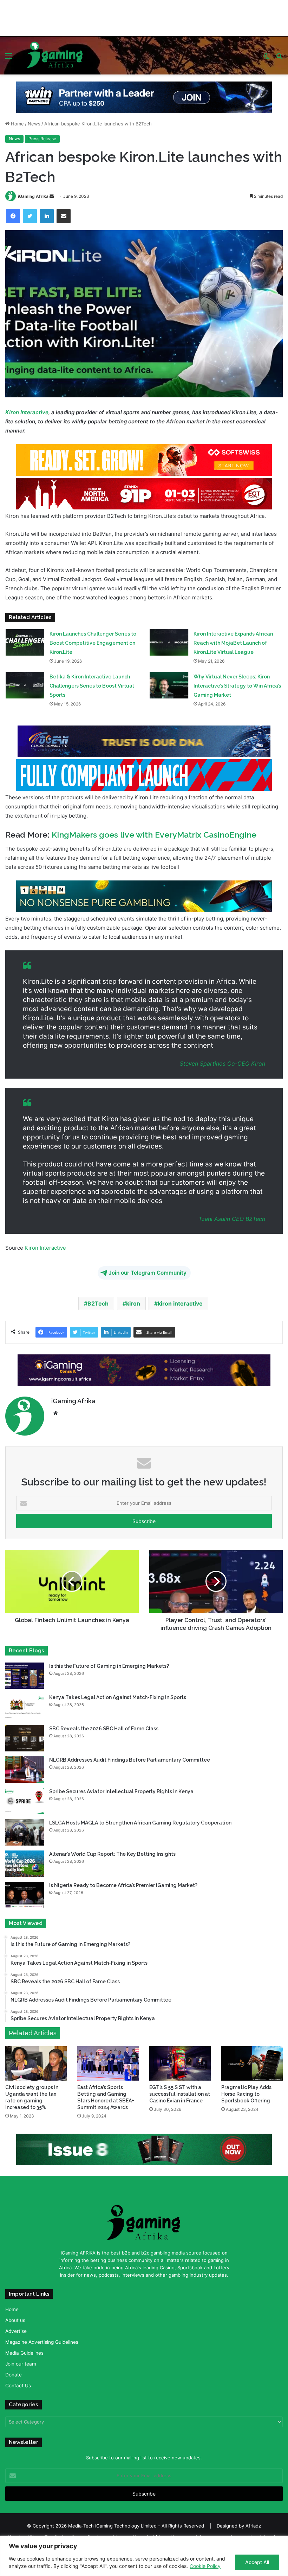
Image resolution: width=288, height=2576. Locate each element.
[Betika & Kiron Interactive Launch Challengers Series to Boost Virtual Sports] (25, 685)
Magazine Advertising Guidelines (42, 2342)
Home (17, 124)
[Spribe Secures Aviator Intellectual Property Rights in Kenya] (25, 1801)
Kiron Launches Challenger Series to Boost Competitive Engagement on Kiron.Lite (93, 643)
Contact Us (18, 2386)
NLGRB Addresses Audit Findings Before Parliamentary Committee (130, 1760)
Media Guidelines (24, 2353)
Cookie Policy (205, 2566)
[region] (144, 2556)
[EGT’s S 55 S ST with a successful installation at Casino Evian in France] (180, 2063)
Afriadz (253, 2526)
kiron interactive (180, 1303)
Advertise (16, 2331)
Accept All (257, 2562)
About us (15, 2320)
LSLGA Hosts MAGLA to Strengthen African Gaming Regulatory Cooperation (140, 1823)
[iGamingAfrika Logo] (55, 51)
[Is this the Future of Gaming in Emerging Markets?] (25, 1676)
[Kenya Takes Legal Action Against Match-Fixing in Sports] (25, 1707)
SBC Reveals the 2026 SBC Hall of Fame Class (104, 1729)
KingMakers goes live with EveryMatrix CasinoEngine (154, 835)
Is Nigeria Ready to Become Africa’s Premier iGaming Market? (123, 1885)
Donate (14, 2375)
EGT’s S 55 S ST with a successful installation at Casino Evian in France (180, 2094)
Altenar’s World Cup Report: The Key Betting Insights (113, 1854)
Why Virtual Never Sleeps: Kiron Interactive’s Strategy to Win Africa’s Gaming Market (237, 686)
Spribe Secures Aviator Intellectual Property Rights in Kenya (121, 1791)
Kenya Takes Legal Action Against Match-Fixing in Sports (118, 1697)
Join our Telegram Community (148, 1273)
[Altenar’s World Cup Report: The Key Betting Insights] (25, 1864)
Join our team (21, 2364)
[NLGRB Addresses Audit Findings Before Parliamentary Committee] (25, 1770)
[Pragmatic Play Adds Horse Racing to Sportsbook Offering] (252, 2063)
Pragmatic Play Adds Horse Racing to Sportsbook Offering (246, 2094)
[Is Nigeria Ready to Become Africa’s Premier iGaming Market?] (25, 1895)
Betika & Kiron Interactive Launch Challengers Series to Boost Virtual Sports (92, 686)
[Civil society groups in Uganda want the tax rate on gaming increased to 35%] (36, 2064)
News (34, 124)
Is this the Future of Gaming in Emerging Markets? (110, 1666)
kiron (133, 1303)
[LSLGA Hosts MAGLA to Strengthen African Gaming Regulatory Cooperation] (25, 1832)
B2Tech (254, 1219)
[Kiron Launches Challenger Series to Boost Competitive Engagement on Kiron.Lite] (25, 642)
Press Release (42, 139)
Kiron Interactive (27, 412)
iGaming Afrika (33, 196)
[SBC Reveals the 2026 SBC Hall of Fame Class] (25, 1738)
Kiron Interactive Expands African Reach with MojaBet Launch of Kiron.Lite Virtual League (233, 643)
